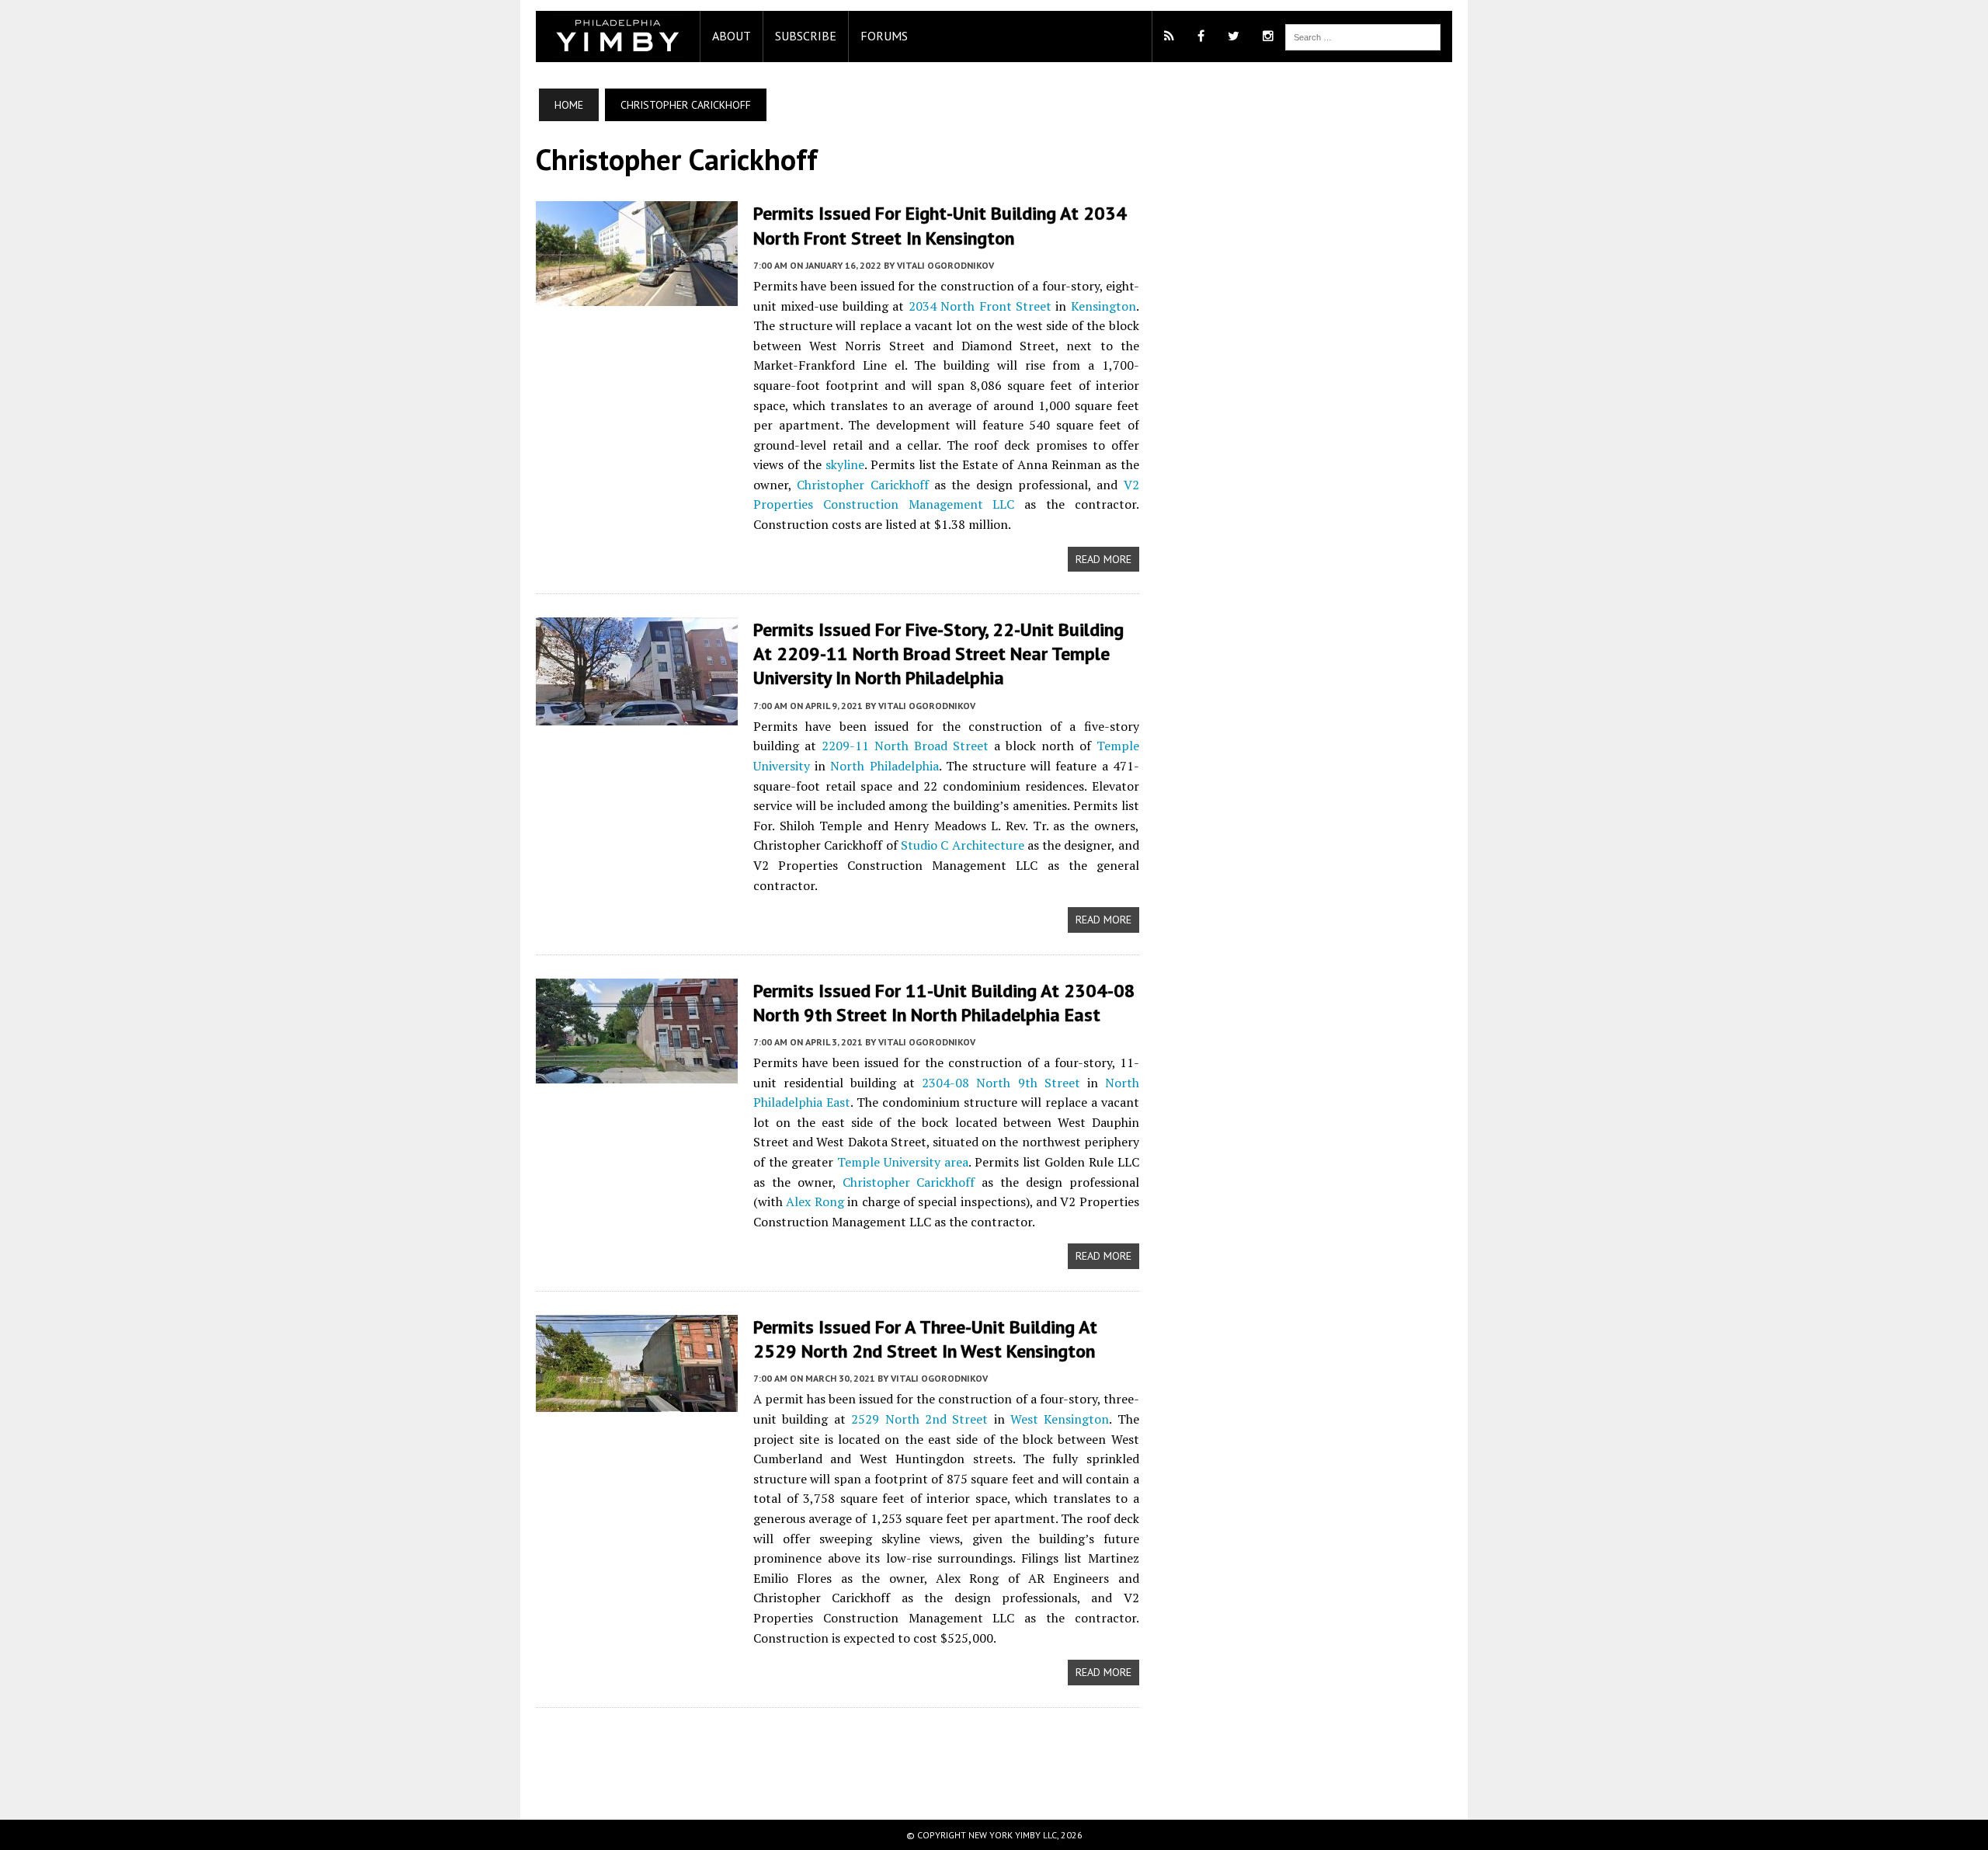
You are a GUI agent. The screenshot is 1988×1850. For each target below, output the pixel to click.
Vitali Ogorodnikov (945, 265)
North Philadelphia (884, 766)
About (732, 36)
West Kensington (1060, 1419)
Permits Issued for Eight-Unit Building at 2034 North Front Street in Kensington (940, 225)
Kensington (1103, 306)
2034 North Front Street (980, 306)
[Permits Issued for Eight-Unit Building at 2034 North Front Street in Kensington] (637, 296)
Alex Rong (815, 1201)
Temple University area (903, 1162)
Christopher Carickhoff (862, 485)
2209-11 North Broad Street (905, 746)
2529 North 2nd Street (919, 1419)
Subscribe (806, 36)
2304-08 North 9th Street (1001, 1083)
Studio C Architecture (963, 845)
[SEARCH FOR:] (1363, 36)
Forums (884, 36)
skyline (845, 464)
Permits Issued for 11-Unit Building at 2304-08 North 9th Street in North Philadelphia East (944, 1003)
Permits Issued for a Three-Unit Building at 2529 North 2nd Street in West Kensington (925, 1339)
